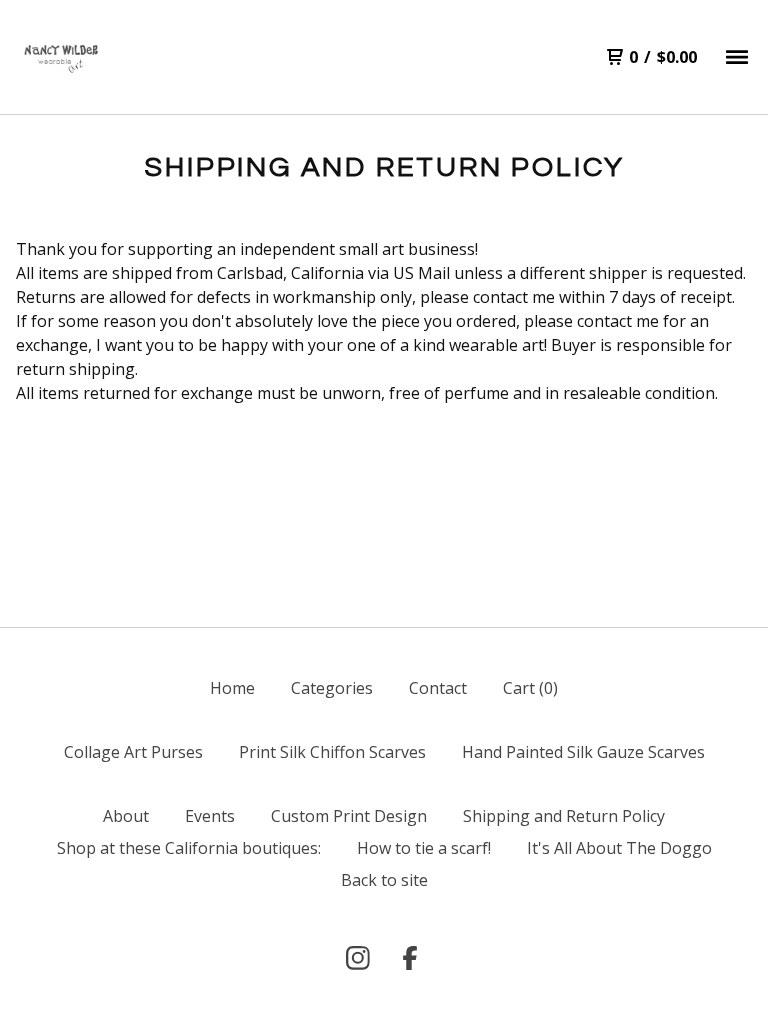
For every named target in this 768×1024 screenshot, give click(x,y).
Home (232, 688)
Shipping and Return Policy (564, 816)
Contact (438, 688)
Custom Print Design (349, 816)
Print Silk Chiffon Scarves (332, 752)
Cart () (530, 688)
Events (210, 816)
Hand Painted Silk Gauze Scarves (583, 752)
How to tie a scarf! (424, 848)
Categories (332, 688)
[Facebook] (410, 958)
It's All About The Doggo (619, 848)
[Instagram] (358, 958)
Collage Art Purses (133, 752)
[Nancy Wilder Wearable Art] (60, 57)
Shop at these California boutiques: (189, 848)
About (126, 816)
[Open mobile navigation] (737, 57)
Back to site (384, 880)
